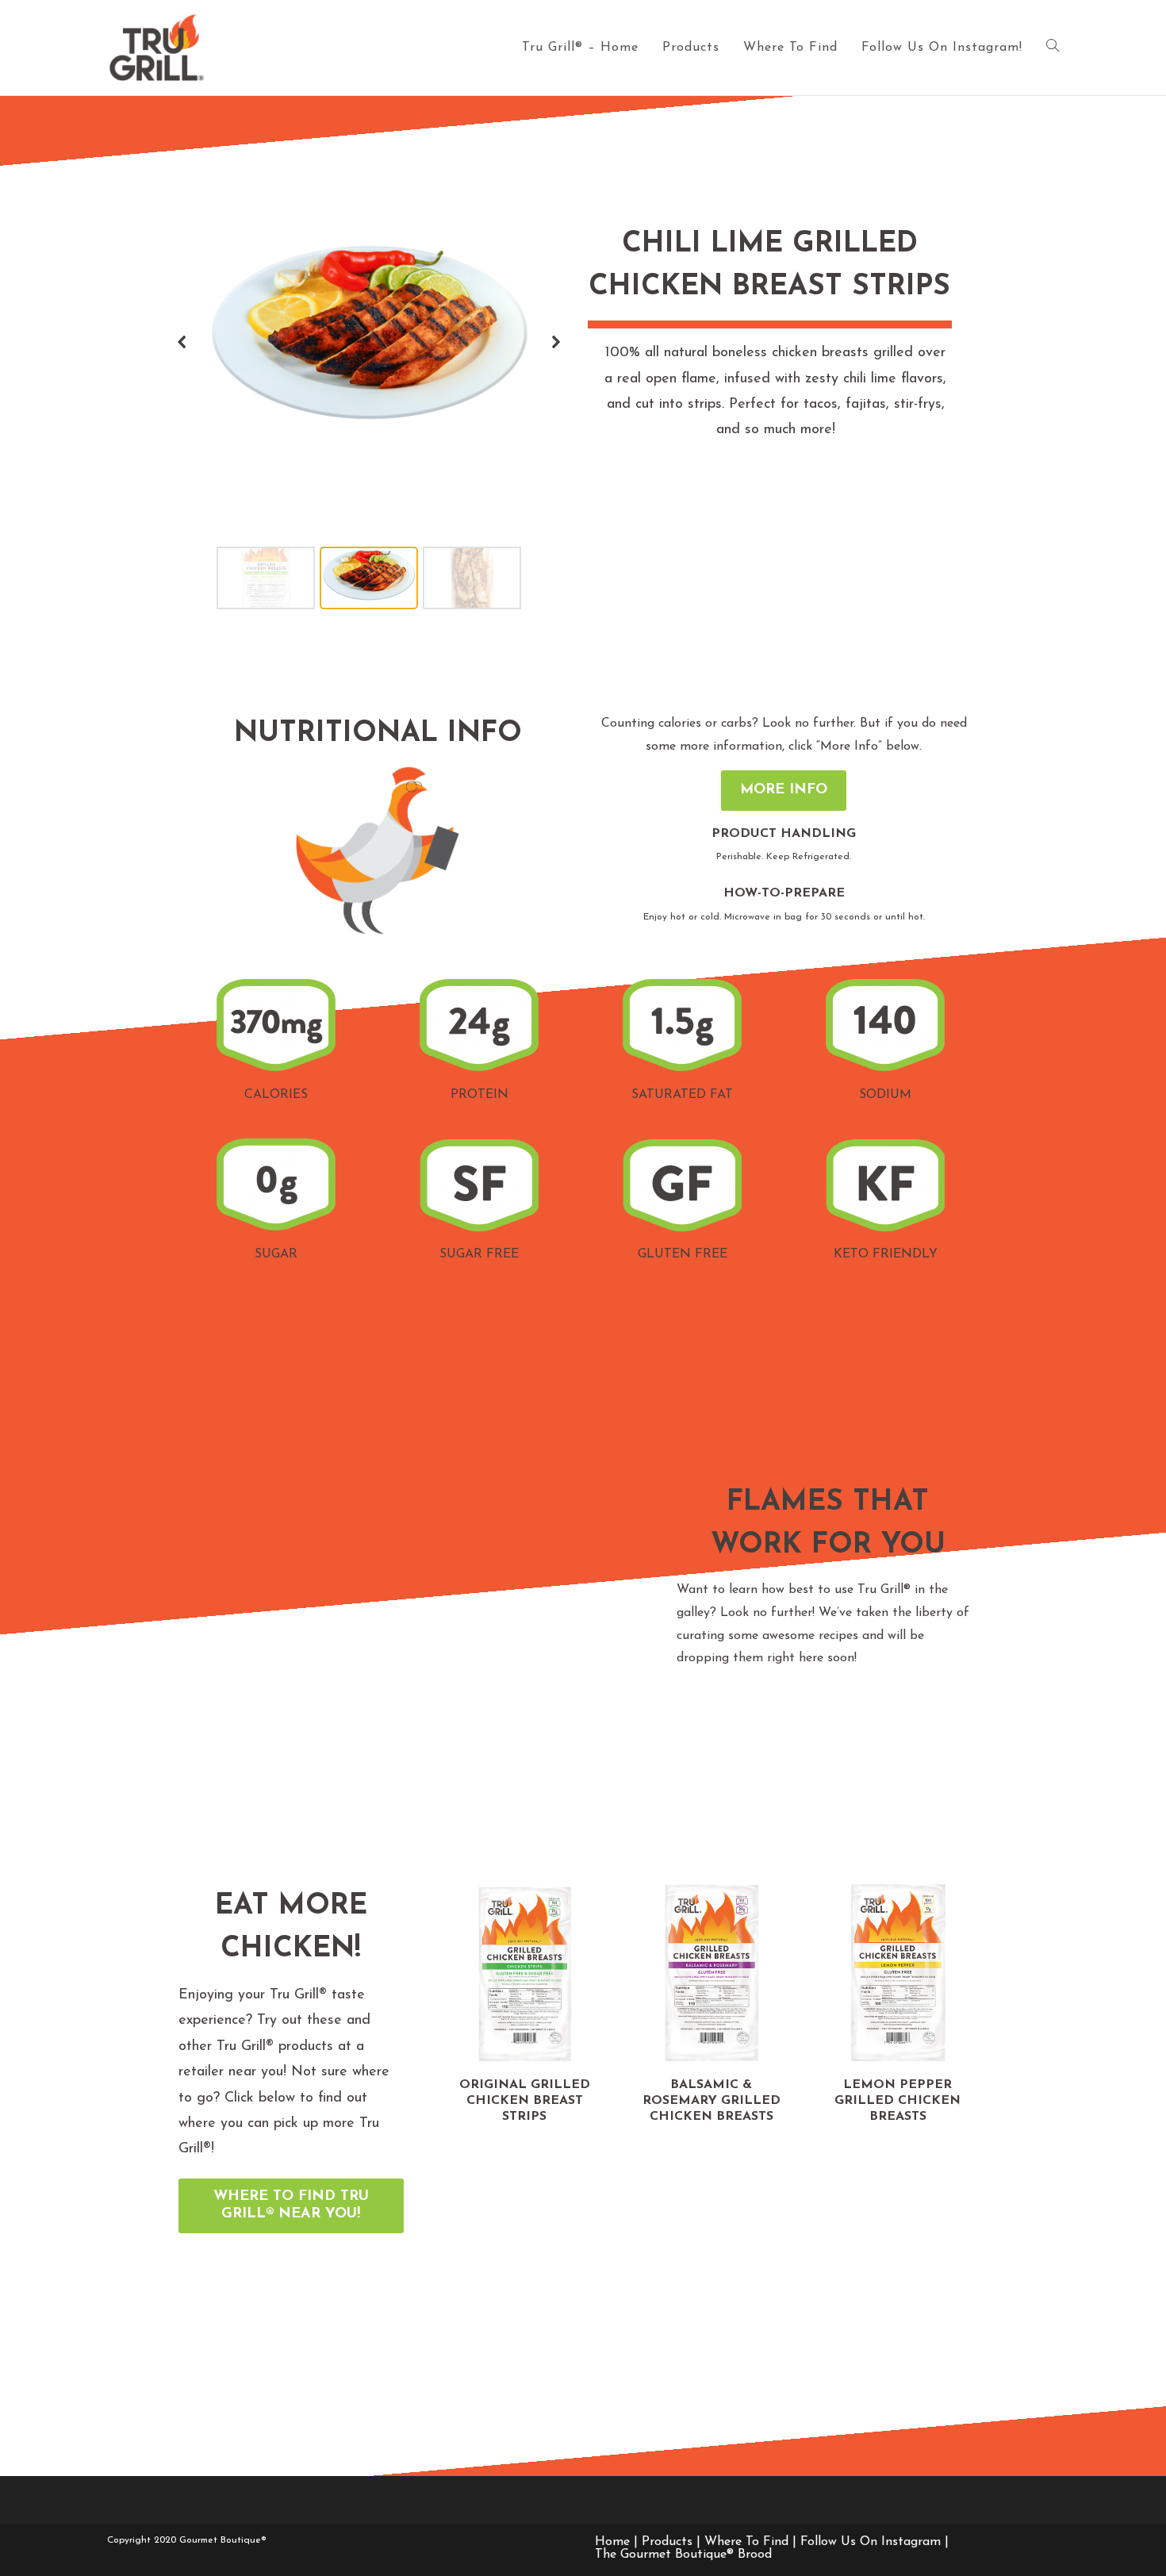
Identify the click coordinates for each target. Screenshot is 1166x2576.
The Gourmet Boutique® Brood (683, 2555)
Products (667, 2542)
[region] (369, 394)
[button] (182, 342)
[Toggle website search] (1053, 48)
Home (612, 2542)
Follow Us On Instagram (871, 2542)
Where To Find (746, 2542)
